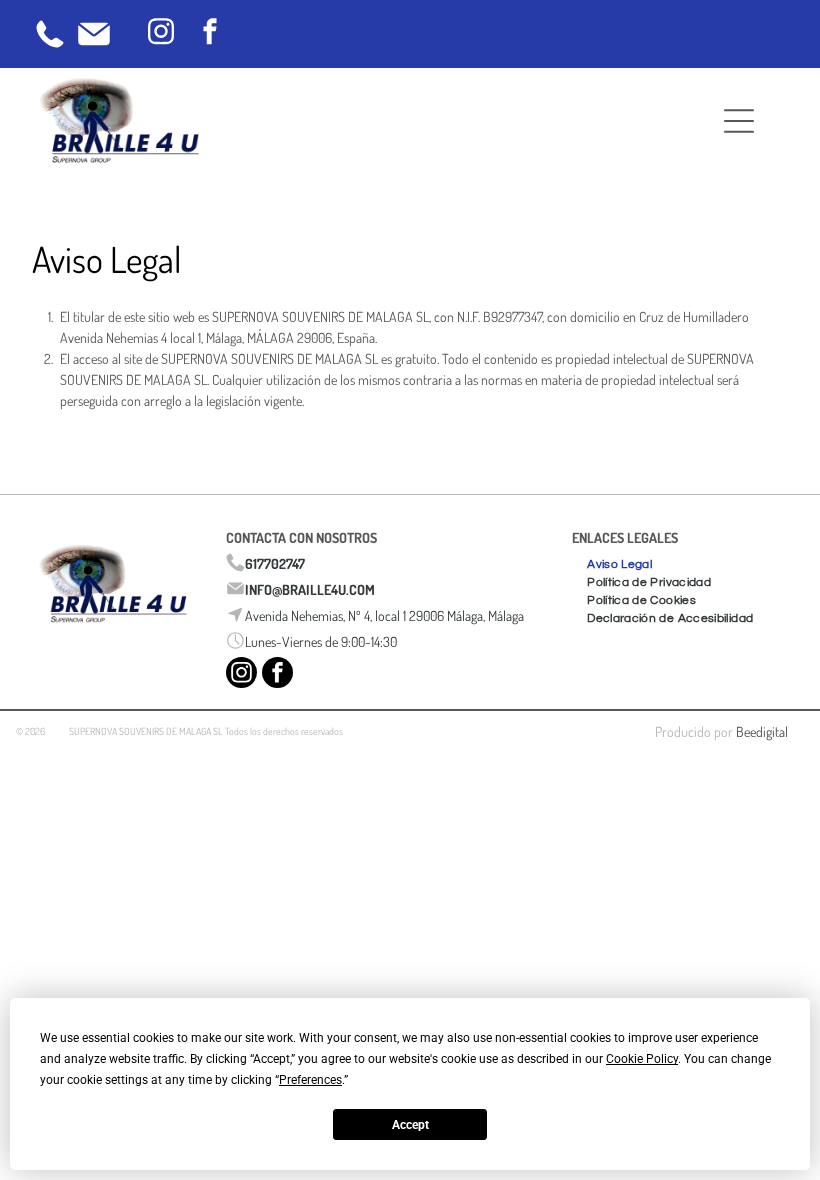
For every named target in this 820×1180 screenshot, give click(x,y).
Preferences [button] (310, 1080)
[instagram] (161, 34)
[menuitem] (619, 562)
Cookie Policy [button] (642, 1059)
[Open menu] (739, 121)
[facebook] (210, 34)
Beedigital (762, 731)
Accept (410, 1125)
